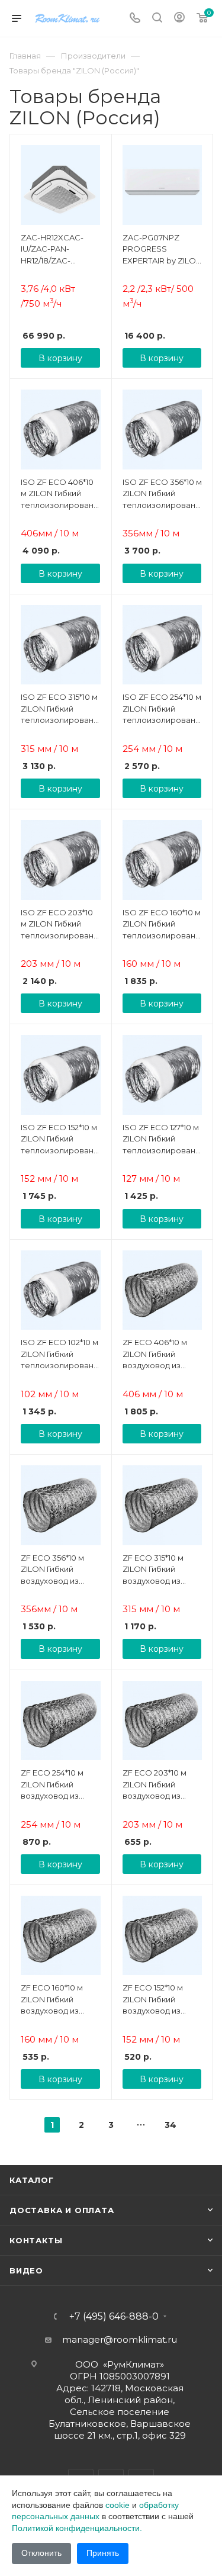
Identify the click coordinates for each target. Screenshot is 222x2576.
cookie (118, 2505)
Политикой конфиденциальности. (77, 2528)
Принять (103, 2553)
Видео (26, 2271)
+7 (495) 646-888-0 (114, 2317)
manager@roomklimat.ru (120, 2339)
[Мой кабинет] (179, 19)
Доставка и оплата (62, 2210)
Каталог (32, 2180)
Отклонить (41, 2553)
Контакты (36, 2240)
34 (170, 2125)
